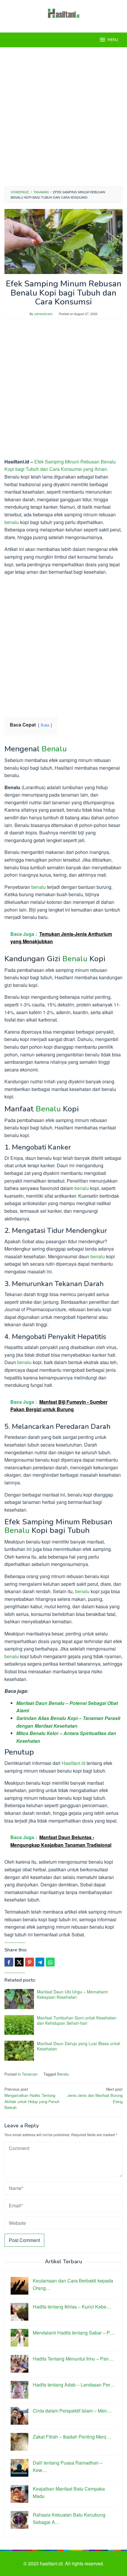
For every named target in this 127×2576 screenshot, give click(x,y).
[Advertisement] (63, 117)
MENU (113, 40)
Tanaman (30, 2074)
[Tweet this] (19, 1962)
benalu (12, 522)
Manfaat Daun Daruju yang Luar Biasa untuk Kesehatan (79, 2046)
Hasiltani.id (74, 1763)
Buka (45, 725)
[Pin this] (30, 1962)
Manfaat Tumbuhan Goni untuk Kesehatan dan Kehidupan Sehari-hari (77, 2020)
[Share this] (9, 1962)
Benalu (54, 749)
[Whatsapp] (50, 1962)
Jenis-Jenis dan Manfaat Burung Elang (95, 2095)
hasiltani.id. (52, 2563)
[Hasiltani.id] (64, 13)
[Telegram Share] (40, 1962)
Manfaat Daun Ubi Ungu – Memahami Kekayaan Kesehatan (72, 1994)
